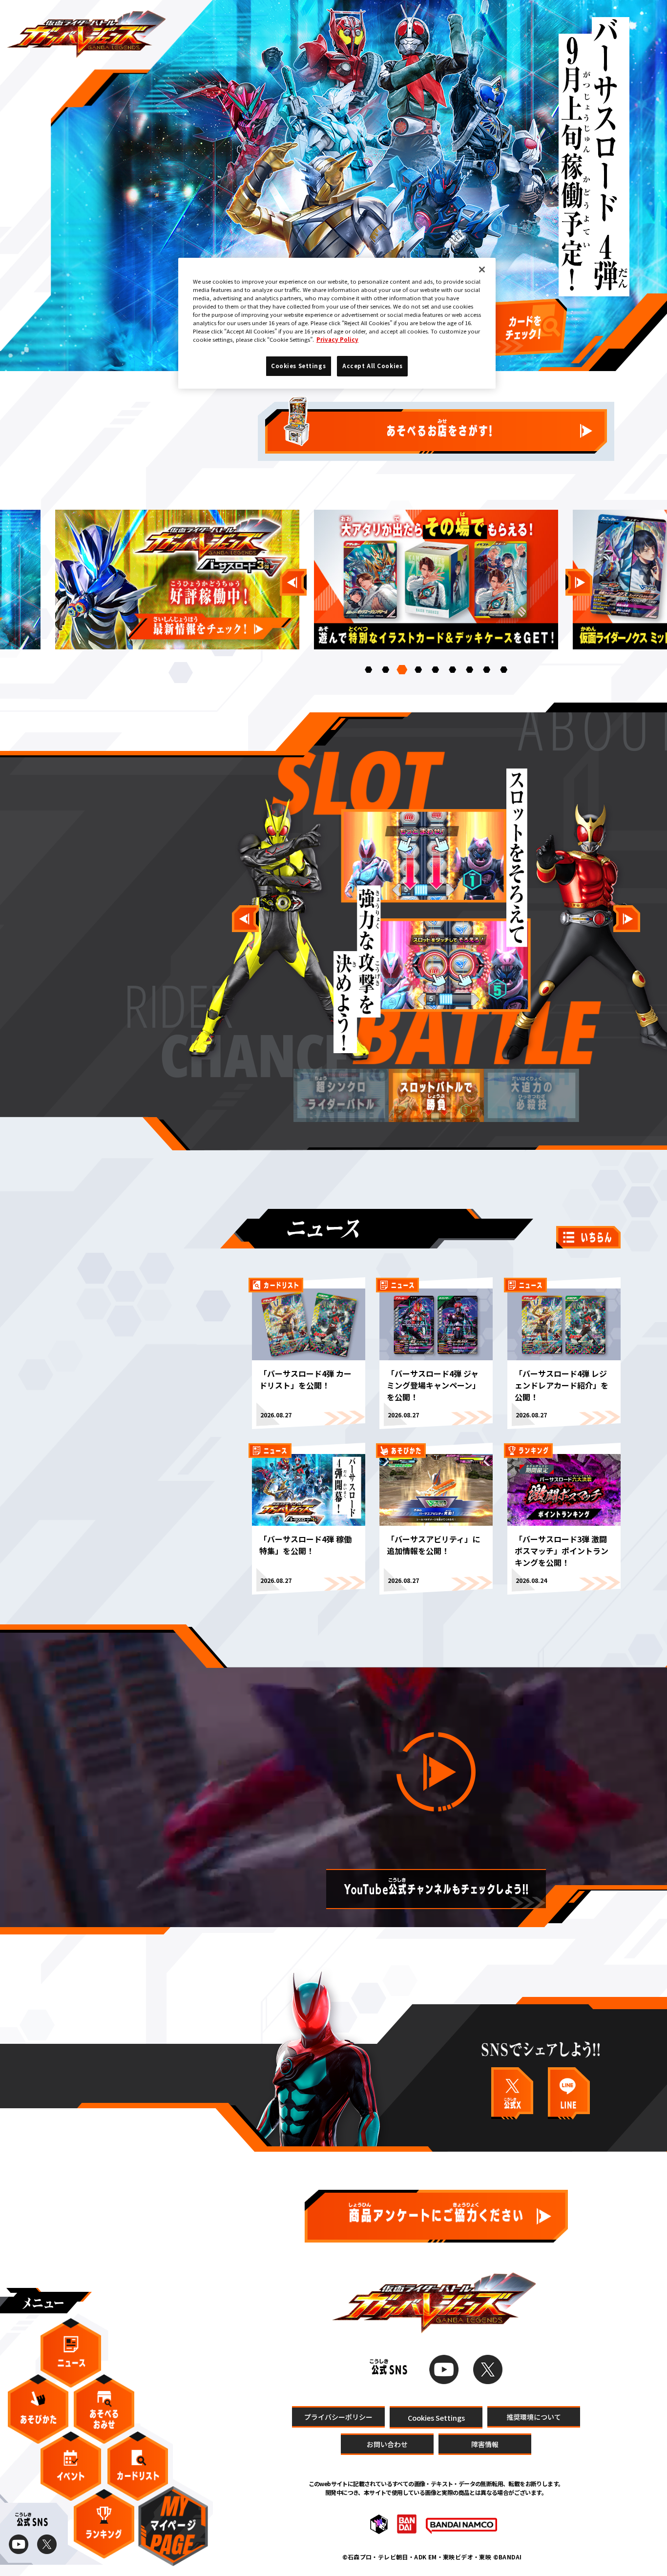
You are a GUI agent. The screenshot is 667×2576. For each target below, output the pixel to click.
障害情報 (485, 2444)
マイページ (173, 2526)
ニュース (71, 2353)
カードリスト (138, 2466)
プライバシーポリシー (338, 2416)
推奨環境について (534, 2416)
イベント (71, 2466)
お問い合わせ (387, 2444)
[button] (368, 670)
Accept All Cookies (372, 366)
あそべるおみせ (104, 2409)
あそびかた (38, 2409)
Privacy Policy (337, 339)
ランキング (104, 2524)
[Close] (482, 270)
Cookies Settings (436, 2417)
